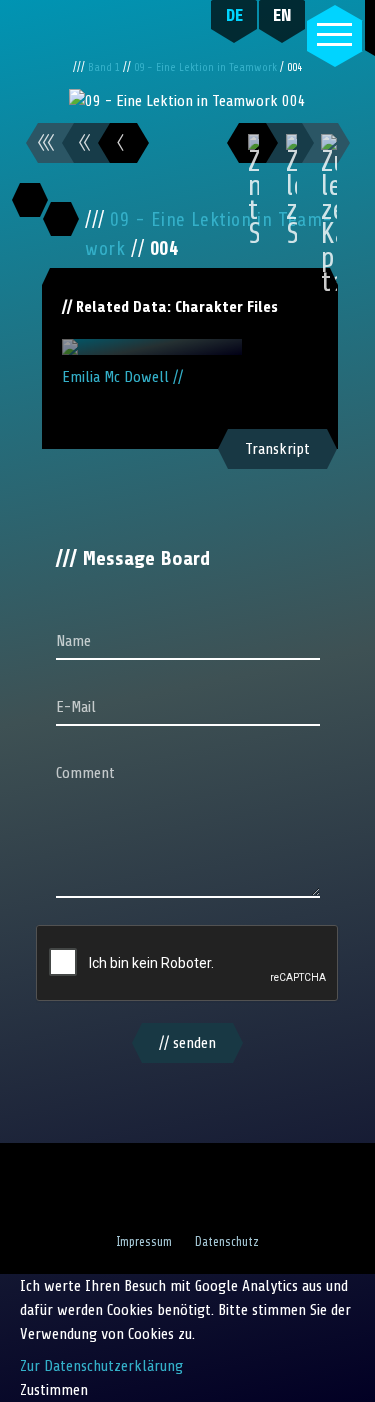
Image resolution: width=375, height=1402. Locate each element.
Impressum (144, 1242)
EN (282, 15)
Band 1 (105, 67)
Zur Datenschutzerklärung (101, 1366)
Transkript (277, 449)
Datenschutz (227, 1242)
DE (234, 15)
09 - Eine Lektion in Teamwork (207, 67)
